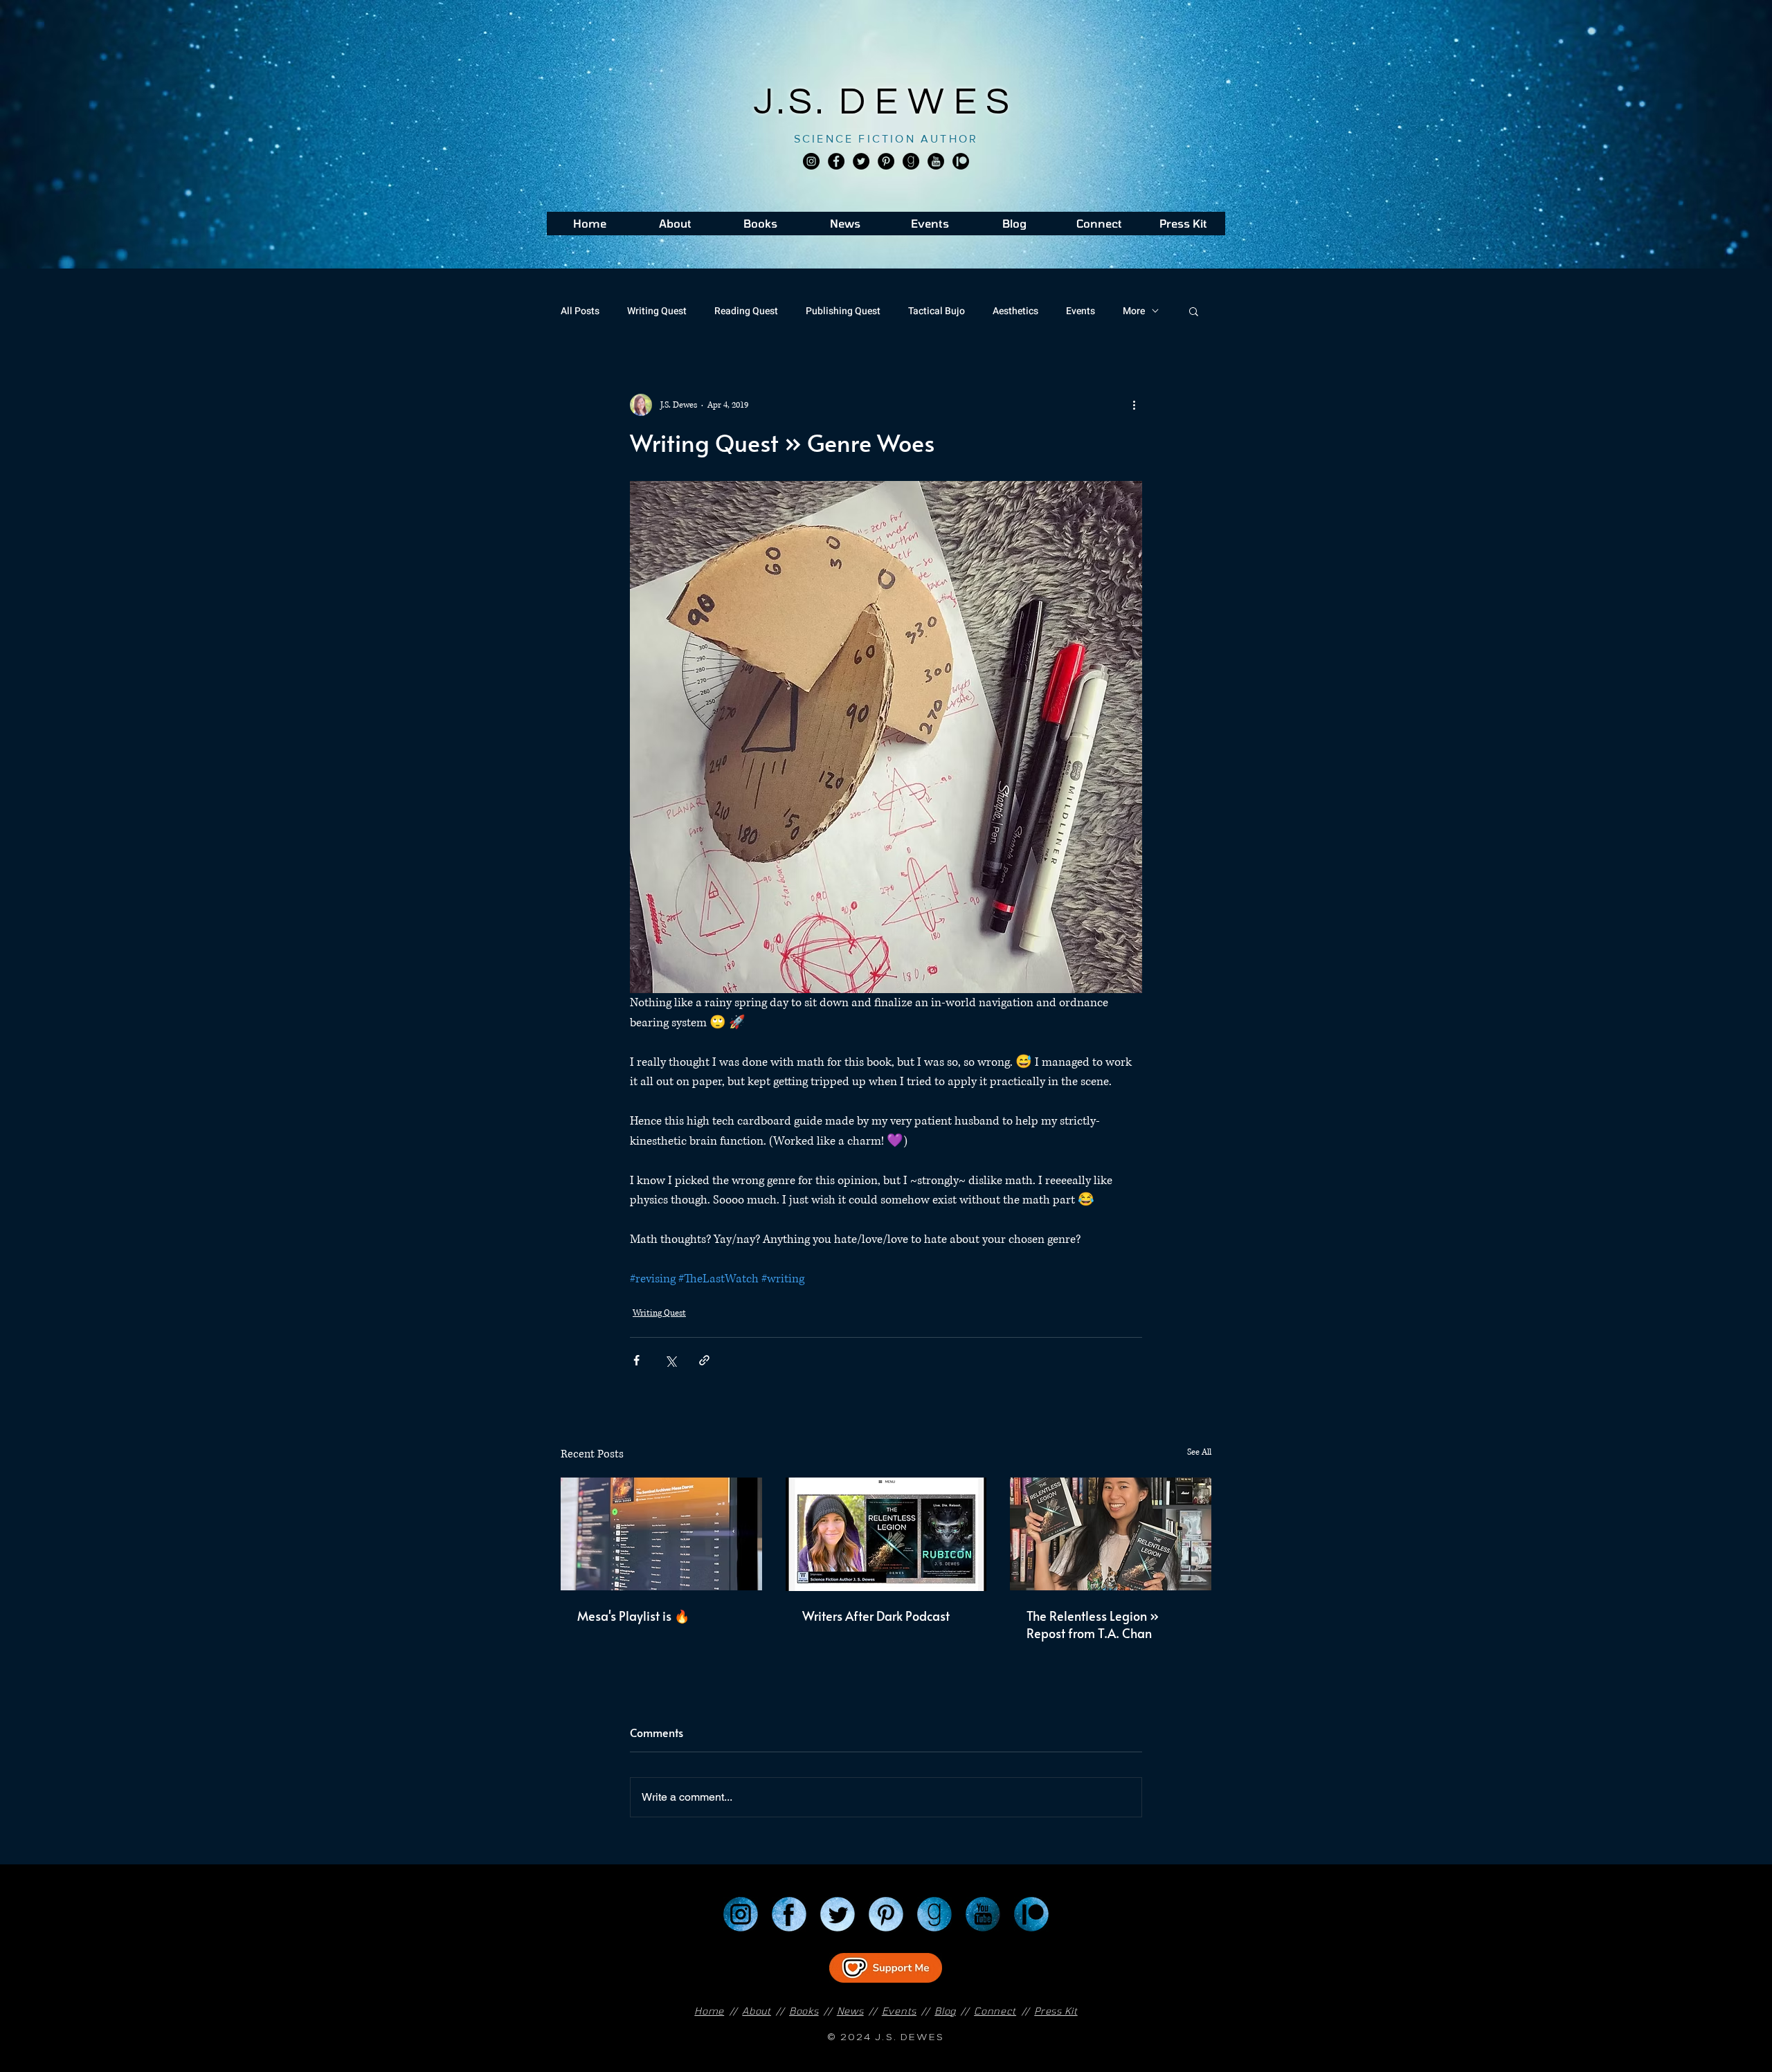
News (850, 2011)
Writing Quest (657, 311)
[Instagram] (811, 161)
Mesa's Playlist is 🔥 (633, 1616)
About (757, 2011)
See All (1199, 1452)
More (1134, 311)
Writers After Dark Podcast (876, 1616)
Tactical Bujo (937, 311)
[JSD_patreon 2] (961, 161)
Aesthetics (1015, 311)
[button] (1194, 311)
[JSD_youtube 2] (936, 161)
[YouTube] (983, 1914)
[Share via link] (704, 1360)
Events (1081, 311)
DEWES (929, 102)
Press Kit (1056, 2011)
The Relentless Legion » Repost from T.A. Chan (1093, 1624)
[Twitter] (861, 161)
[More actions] (1134, 405)
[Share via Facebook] (636, 1360)
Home (709, 2011)
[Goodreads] (911, 161)
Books (804, 2011)
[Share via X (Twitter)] (670, 1360)
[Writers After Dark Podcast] (886, 1534)
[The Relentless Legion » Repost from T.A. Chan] (1111, 1534)
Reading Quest (746, 311)
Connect (995, 2011)
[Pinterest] (886, 161)
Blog (945, 2011)
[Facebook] (836, 161)
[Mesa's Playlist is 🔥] (661, 1534)
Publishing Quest (843, 311)
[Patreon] (1031, 1914)
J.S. (796, 102)
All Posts (580, 311)
